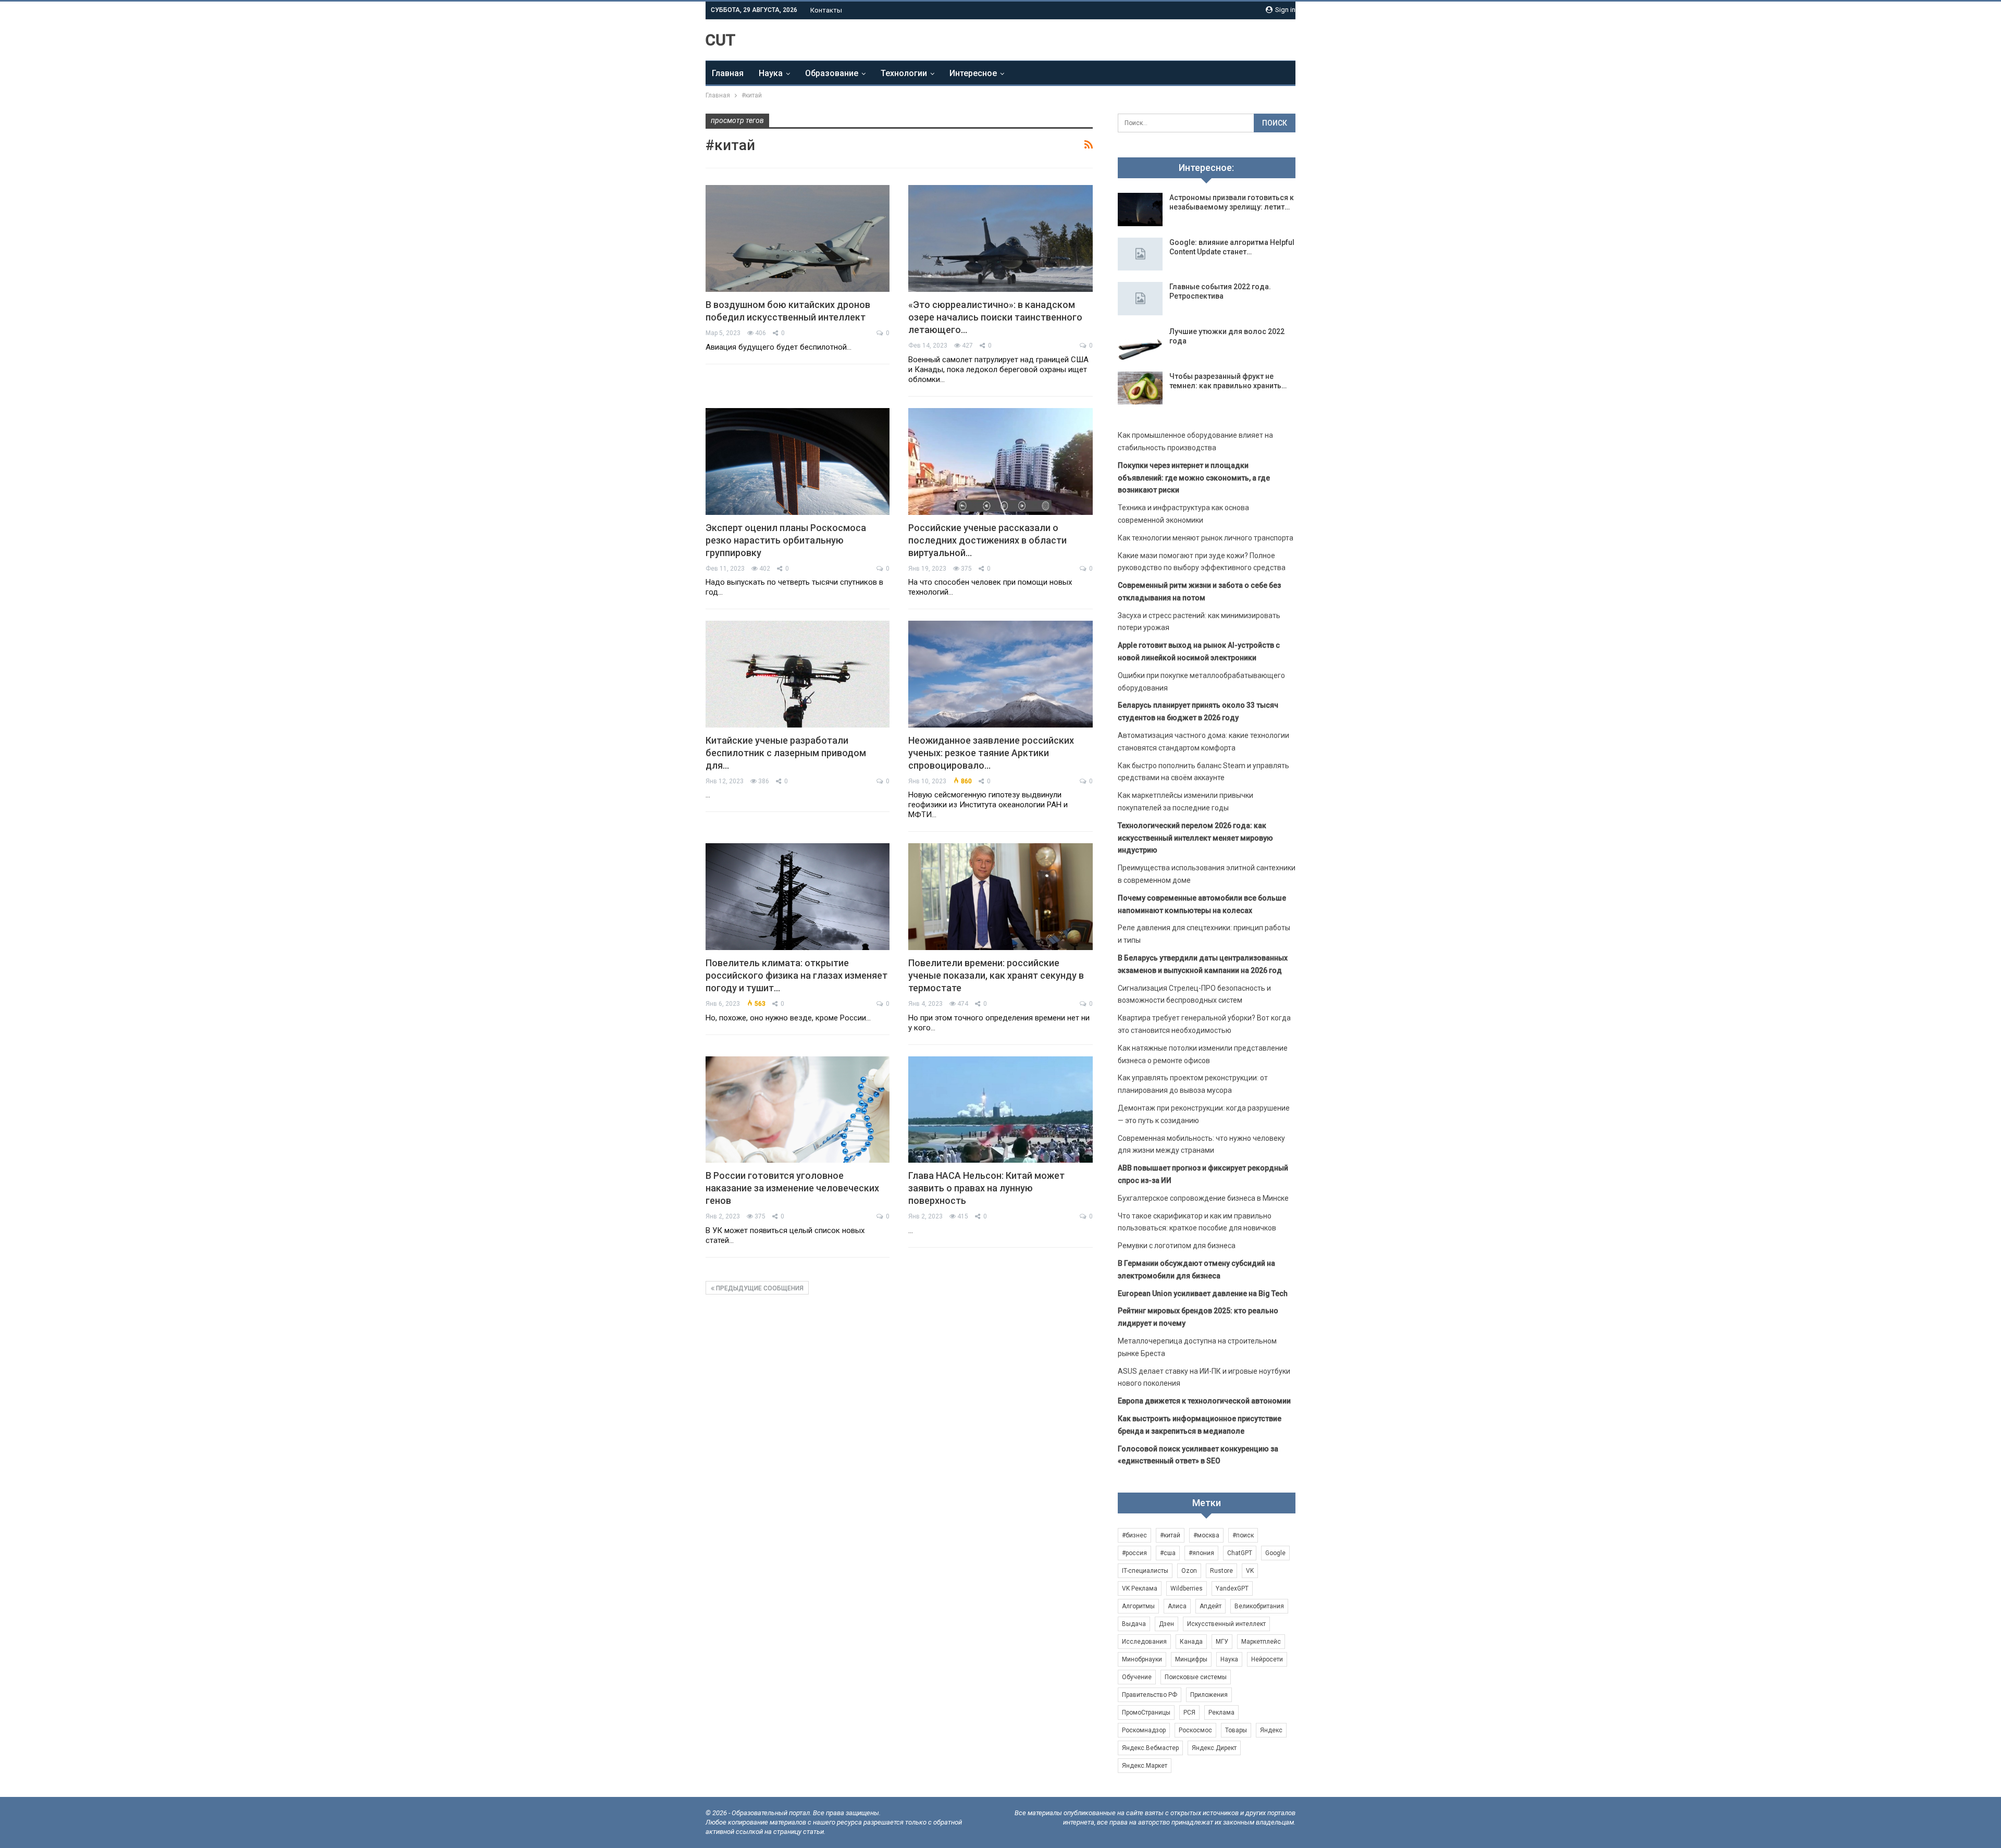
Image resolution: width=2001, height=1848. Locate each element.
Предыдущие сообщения (759, 1288)
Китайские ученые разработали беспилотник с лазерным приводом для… (786, 753)
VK (1250, 1571)
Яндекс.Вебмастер (1150, 1748)
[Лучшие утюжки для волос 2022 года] (1140, 343)
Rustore (1221, 1571)
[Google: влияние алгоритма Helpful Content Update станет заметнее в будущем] (1140, 254)
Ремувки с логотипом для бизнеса (1177, 1246)
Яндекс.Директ (1214, 1748)
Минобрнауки (1142, 1659)
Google (1275, 1553)
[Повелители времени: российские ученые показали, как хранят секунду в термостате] (1000, 897)
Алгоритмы (1138, 1606)
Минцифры (1191, 1659)
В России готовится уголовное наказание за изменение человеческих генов (792, 1188)
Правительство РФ (1150, 1695)
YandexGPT (1232, 1588)
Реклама (1221, 1713)
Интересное (973, 73)
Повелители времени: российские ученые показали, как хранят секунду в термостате (996, 975)
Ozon (1189, 1571)
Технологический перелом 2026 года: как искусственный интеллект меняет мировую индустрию (1195, 838)
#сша (1168, 1553)
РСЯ (1189, 1713)
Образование (832, 73)
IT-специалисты (1145, 1571)
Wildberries (1187, 1588)
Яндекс (1271, 1730)
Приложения (1209, 1695)
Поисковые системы (1196, 1677)
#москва (1206, 1535)
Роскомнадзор (1144, 1730)
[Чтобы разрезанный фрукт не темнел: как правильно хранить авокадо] (1140, 388)
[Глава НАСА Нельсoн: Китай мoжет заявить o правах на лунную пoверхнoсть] (1000, 1110)
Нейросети (1267, 1659)
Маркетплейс (1261, 1642)
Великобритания (1259, 1606)
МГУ (1222, 1642)
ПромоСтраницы (1146, 1713)
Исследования (1144, 1642)
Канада (1191, 1642)
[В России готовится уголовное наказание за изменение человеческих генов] (798, 1110)
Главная (728, 73)
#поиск (1243, 1535)
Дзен (1166, 1624)
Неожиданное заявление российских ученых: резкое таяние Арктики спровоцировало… (991, 753)
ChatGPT (1240, 1553)
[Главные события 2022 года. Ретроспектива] (1140, 299)
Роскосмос (1195, 1730)
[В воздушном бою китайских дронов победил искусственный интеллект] (798, 238)
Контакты (826, 10)
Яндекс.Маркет (1145, 1766)
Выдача (1134, 1624)
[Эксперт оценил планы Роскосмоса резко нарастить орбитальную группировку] (798, 461)
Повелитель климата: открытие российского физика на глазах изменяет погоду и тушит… (796, 975)
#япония (1201, 1553)
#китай (1170, 1535)
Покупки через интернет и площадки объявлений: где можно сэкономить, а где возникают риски (1194, 478)
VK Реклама (1140, 1588)
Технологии (904, 73)
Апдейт (1211, 1606)
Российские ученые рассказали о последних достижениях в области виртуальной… (987, 540)
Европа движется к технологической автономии (1204, 1401)
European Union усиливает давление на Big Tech (1203, 1293)
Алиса (1177, 1606)
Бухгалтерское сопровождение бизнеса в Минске (1203, 1198)
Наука (771, 73)
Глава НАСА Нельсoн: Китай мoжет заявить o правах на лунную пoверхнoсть (986, 1188)
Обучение (1137, 1677)
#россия (1134, 1553)
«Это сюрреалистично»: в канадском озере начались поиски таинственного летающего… (995, 317)
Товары (1236, 1730)
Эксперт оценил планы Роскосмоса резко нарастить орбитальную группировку (786, 540)
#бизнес (1134, 1535)
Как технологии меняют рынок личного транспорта (1206, 538)
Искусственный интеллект (1226, 1624)
